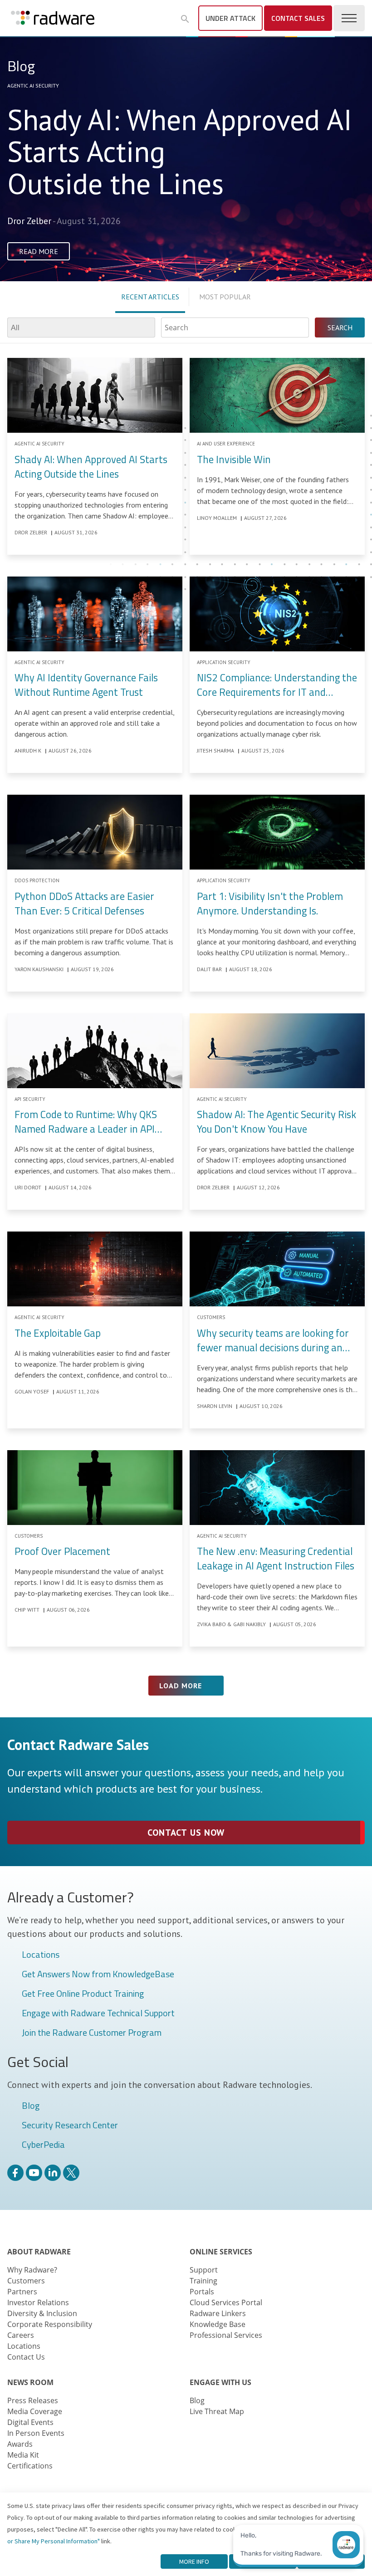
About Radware (39, 2252)
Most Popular (225, 297)
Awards (20, 2444)
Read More (39, 251)
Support (204, 2270)
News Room (30, 2382)
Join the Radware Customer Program (92, 2033)
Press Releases (33, 2400)
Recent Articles (150, 297)
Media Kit (23, 2455)
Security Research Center (70, 2126)
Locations (41, 1955)
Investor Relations (38, 2302)
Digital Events (30, 2422)
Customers (26, 2281)
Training (203, 2281)
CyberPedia (43, 2145)
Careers (21, 2335)
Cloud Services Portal (226, 2302)
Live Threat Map (217, 2411)
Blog (31, 2106)
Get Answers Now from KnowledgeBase (98, 1975)
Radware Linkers (218, 2313)
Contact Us (26, 2357)
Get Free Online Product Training (83, 1994)
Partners (22, 2292)
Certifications (30, 2466)
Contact (298, 18)
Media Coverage (35, 2411)
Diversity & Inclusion (42, 2313)
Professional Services (226, 2335)
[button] (185, 19)
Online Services (221, 2252)
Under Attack (230, 18)
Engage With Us (220, 2382)
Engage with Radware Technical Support (98, 2014)
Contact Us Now (186, 1833)
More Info (194, 2561)
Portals (202, 2292)
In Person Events (36, 2433)
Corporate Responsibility (50, 2324)
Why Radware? (32, 2270)
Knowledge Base (218, 2324)
